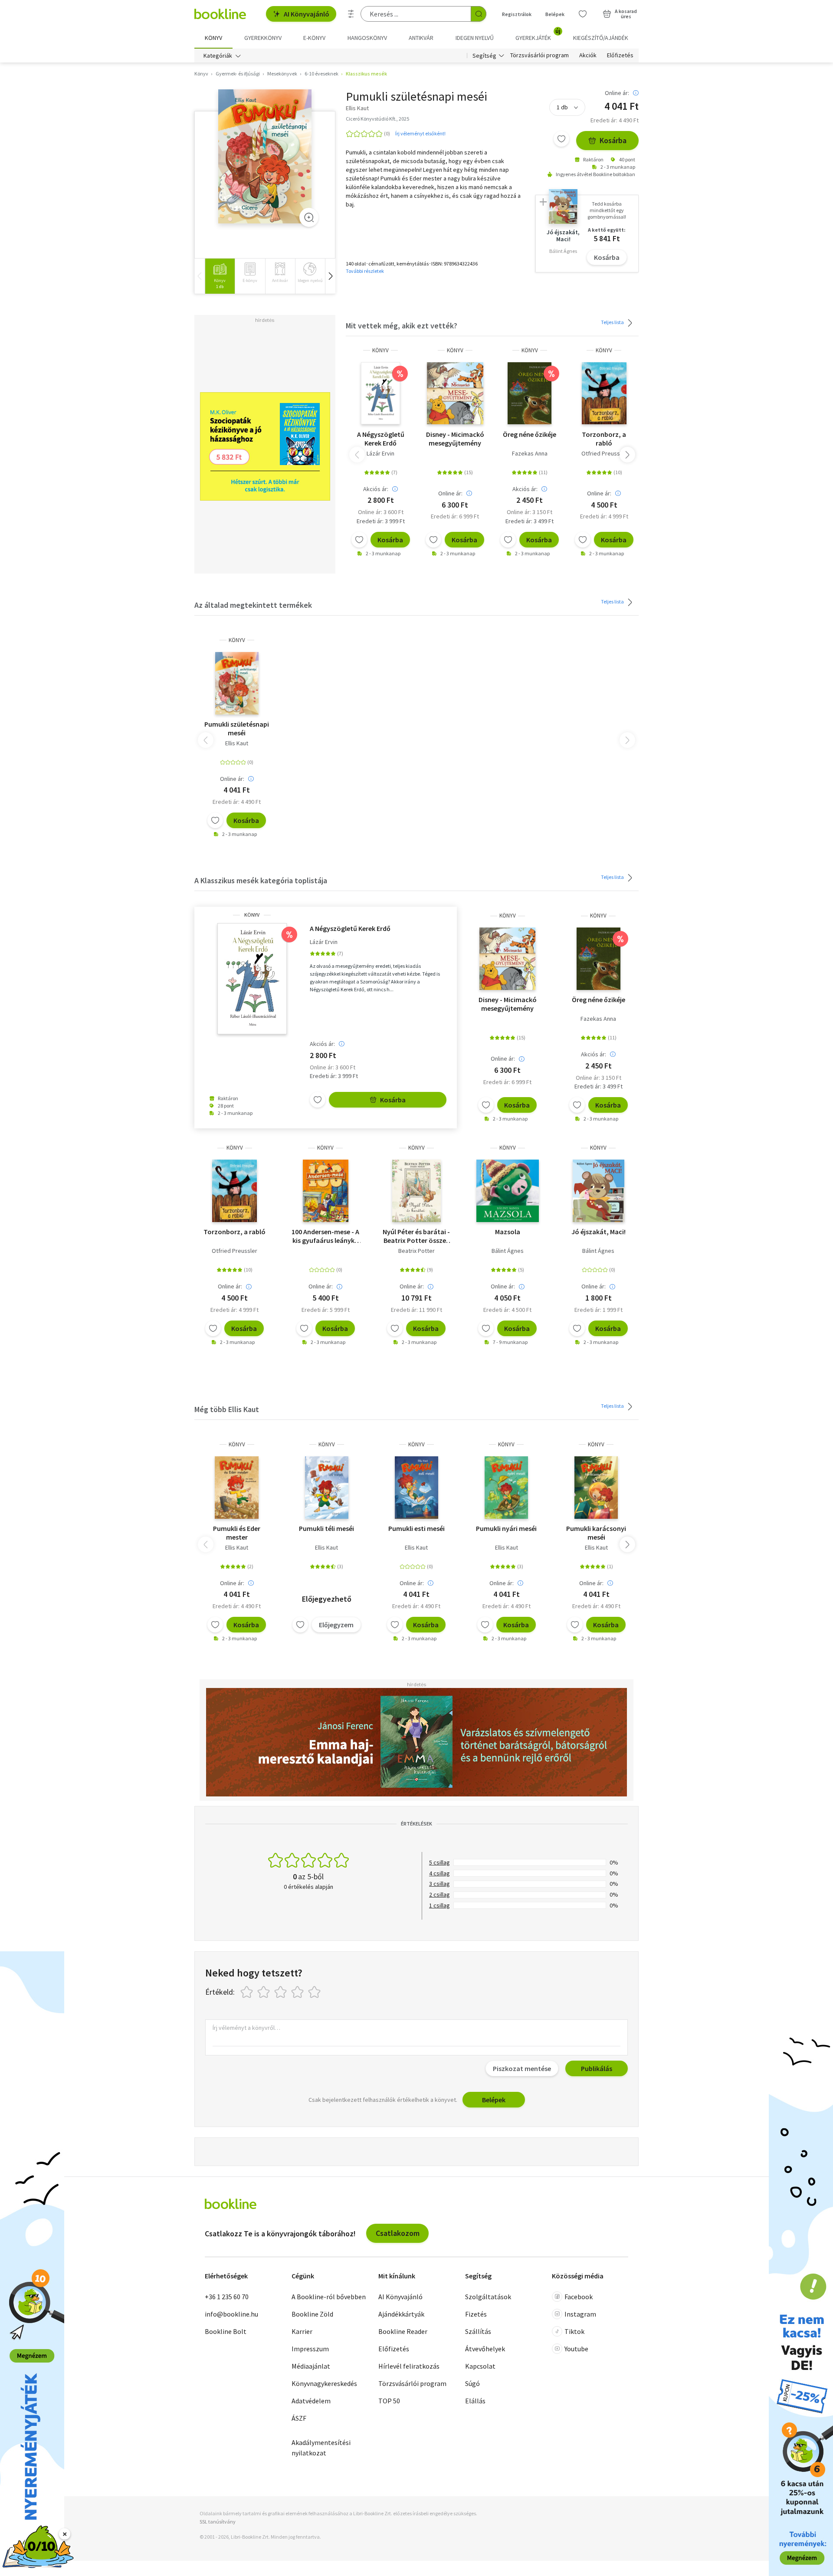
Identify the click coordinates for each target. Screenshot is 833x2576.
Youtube (576, 2349)
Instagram (580, 2314)
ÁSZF (299, 2418)
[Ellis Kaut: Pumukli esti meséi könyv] (417, 1488)
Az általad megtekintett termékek (253, 605)
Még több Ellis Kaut (227, 1409)
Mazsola (508, 1232)
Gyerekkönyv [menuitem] (263, 38)
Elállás (475, 2401)
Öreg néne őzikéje (530, 434)
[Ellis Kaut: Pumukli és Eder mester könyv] (237, 1488)
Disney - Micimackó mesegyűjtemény (455, 439)
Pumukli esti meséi (416, 1528)
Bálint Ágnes (508, 1251)
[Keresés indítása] (479, 14)
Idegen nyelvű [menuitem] (475, 38)
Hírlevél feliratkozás (409, 2366)
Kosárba (613, 140)
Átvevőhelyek (485, 2349)
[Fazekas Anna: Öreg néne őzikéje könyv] (530, 393)
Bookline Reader (403, 2331)
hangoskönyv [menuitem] (367, 38)
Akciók (588, 56)
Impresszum (310, 2349)
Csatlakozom (398, 2233)
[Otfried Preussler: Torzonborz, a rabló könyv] (604, 393)
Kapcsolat (480, 2366)
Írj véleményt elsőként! (420, 133)
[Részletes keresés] (351, 14)
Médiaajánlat (311, 2366)
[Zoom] (309, 217)
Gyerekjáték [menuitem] (538, 35)
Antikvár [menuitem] (421, 38)
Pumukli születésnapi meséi (237, 728)
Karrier (302, 2331)
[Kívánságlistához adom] (561, 139)
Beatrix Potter (416, 1251)
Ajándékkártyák (401, 2314)
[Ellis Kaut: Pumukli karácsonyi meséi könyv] (596, 1488)
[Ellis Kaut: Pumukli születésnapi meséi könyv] (265, 156)
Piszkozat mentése (522, 2068)
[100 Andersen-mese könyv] (326, 1191)
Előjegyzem (336, 1625)
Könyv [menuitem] (213, 38)
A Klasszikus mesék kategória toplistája (261, 880)
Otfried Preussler (604, 453)
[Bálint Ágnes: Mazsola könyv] (508, 1191)
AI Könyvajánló (307, 14)
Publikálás (597, 2068)
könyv (380, 350)
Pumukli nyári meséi (506, 1528)
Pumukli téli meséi (326, 1528)
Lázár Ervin (380, 453)
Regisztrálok (517, 14)
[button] (330, 276)
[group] (220, 276)
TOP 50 (389, 2401)
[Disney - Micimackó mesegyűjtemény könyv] (455, 393)
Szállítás (478, 2331)
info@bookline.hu (231, 2314)
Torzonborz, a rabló (604, 439)
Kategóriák (218, 56)
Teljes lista (613, 322)
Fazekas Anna (530, 453)
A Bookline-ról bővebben (329, 2297)
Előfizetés (620, 56)
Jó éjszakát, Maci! (599, 1232)
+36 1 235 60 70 (227, 2297)
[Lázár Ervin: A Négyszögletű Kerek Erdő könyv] (380, 393)
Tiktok (574, 2331)
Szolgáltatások (488, 2297)
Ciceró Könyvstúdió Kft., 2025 (377, 119)
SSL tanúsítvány (218, 2522)
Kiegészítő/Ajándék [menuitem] (601, 38)
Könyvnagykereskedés (324, 2383)
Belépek (555, 14)
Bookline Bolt (226, 2331)
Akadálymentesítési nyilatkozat (321, 2448)
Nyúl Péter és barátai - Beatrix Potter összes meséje (416, 1236)
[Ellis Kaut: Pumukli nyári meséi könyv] (507, 1488)
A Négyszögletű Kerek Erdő (381, 439)
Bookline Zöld (312, 2314)
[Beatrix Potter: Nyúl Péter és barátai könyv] (416, 1191)
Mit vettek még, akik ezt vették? (402, 326)
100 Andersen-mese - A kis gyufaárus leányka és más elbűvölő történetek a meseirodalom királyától (325, 1236)
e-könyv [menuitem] (314, 38)
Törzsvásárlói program (539, 56)
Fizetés (476, 2314)
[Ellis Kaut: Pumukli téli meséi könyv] (327, 1488)
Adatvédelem (311, 2401)
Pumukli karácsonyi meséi (596, 1533)
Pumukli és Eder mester (237, 1533)
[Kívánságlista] (583, 14)
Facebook (579, 2297)
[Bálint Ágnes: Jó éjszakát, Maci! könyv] (599, 1191)
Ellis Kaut (237, 743)
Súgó (472, 2383)
